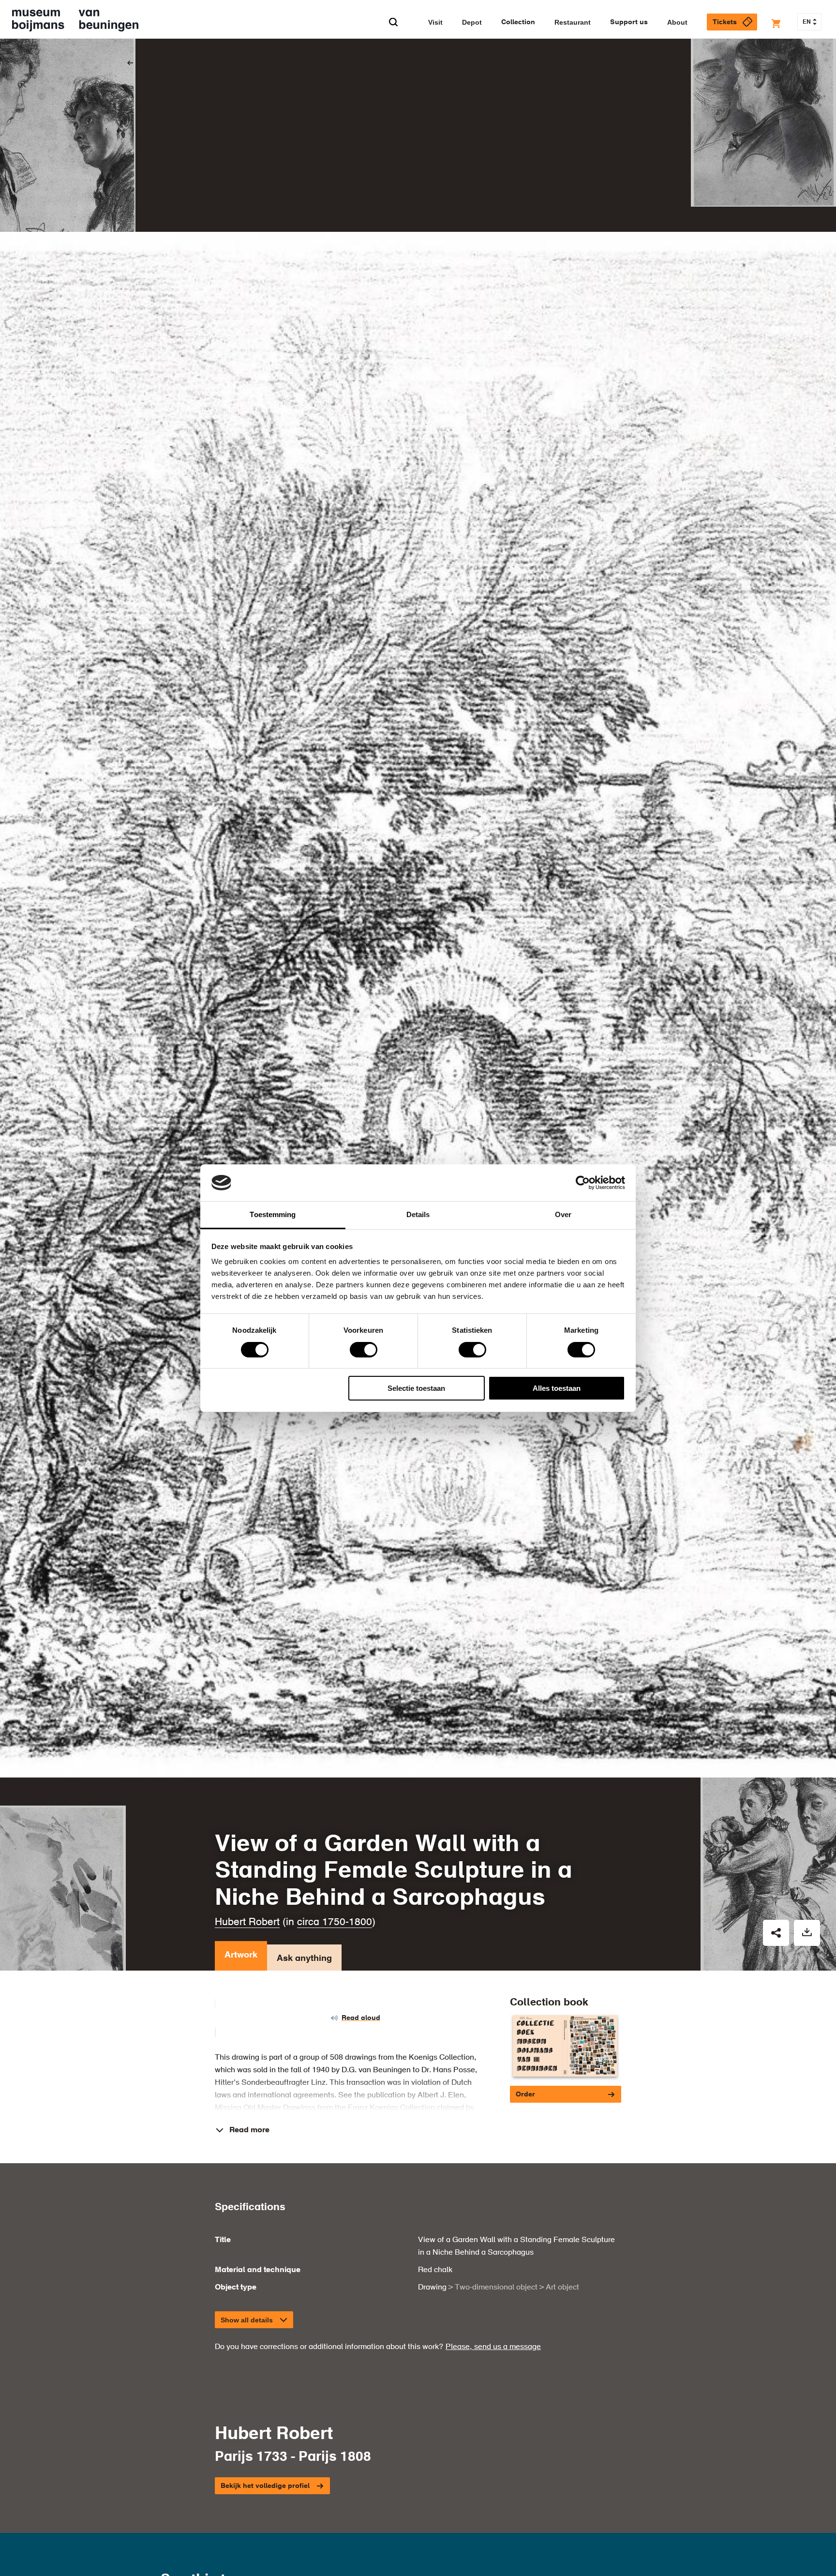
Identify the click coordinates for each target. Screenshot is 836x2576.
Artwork (241, 1955)
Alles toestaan (557, 1388)
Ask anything (304, 1958)
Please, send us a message (493, 2347)
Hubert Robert (247, 1922)
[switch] (364, 1350)
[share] (776, 1933)
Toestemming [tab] (273, 1214)
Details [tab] (418, 1214)
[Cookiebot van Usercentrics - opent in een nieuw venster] (583, 1183)
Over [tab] (563, 1214)
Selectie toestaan (416, 1388)
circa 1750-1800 (335, 1922)
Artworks (161, 63)
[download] (807, 1933)
